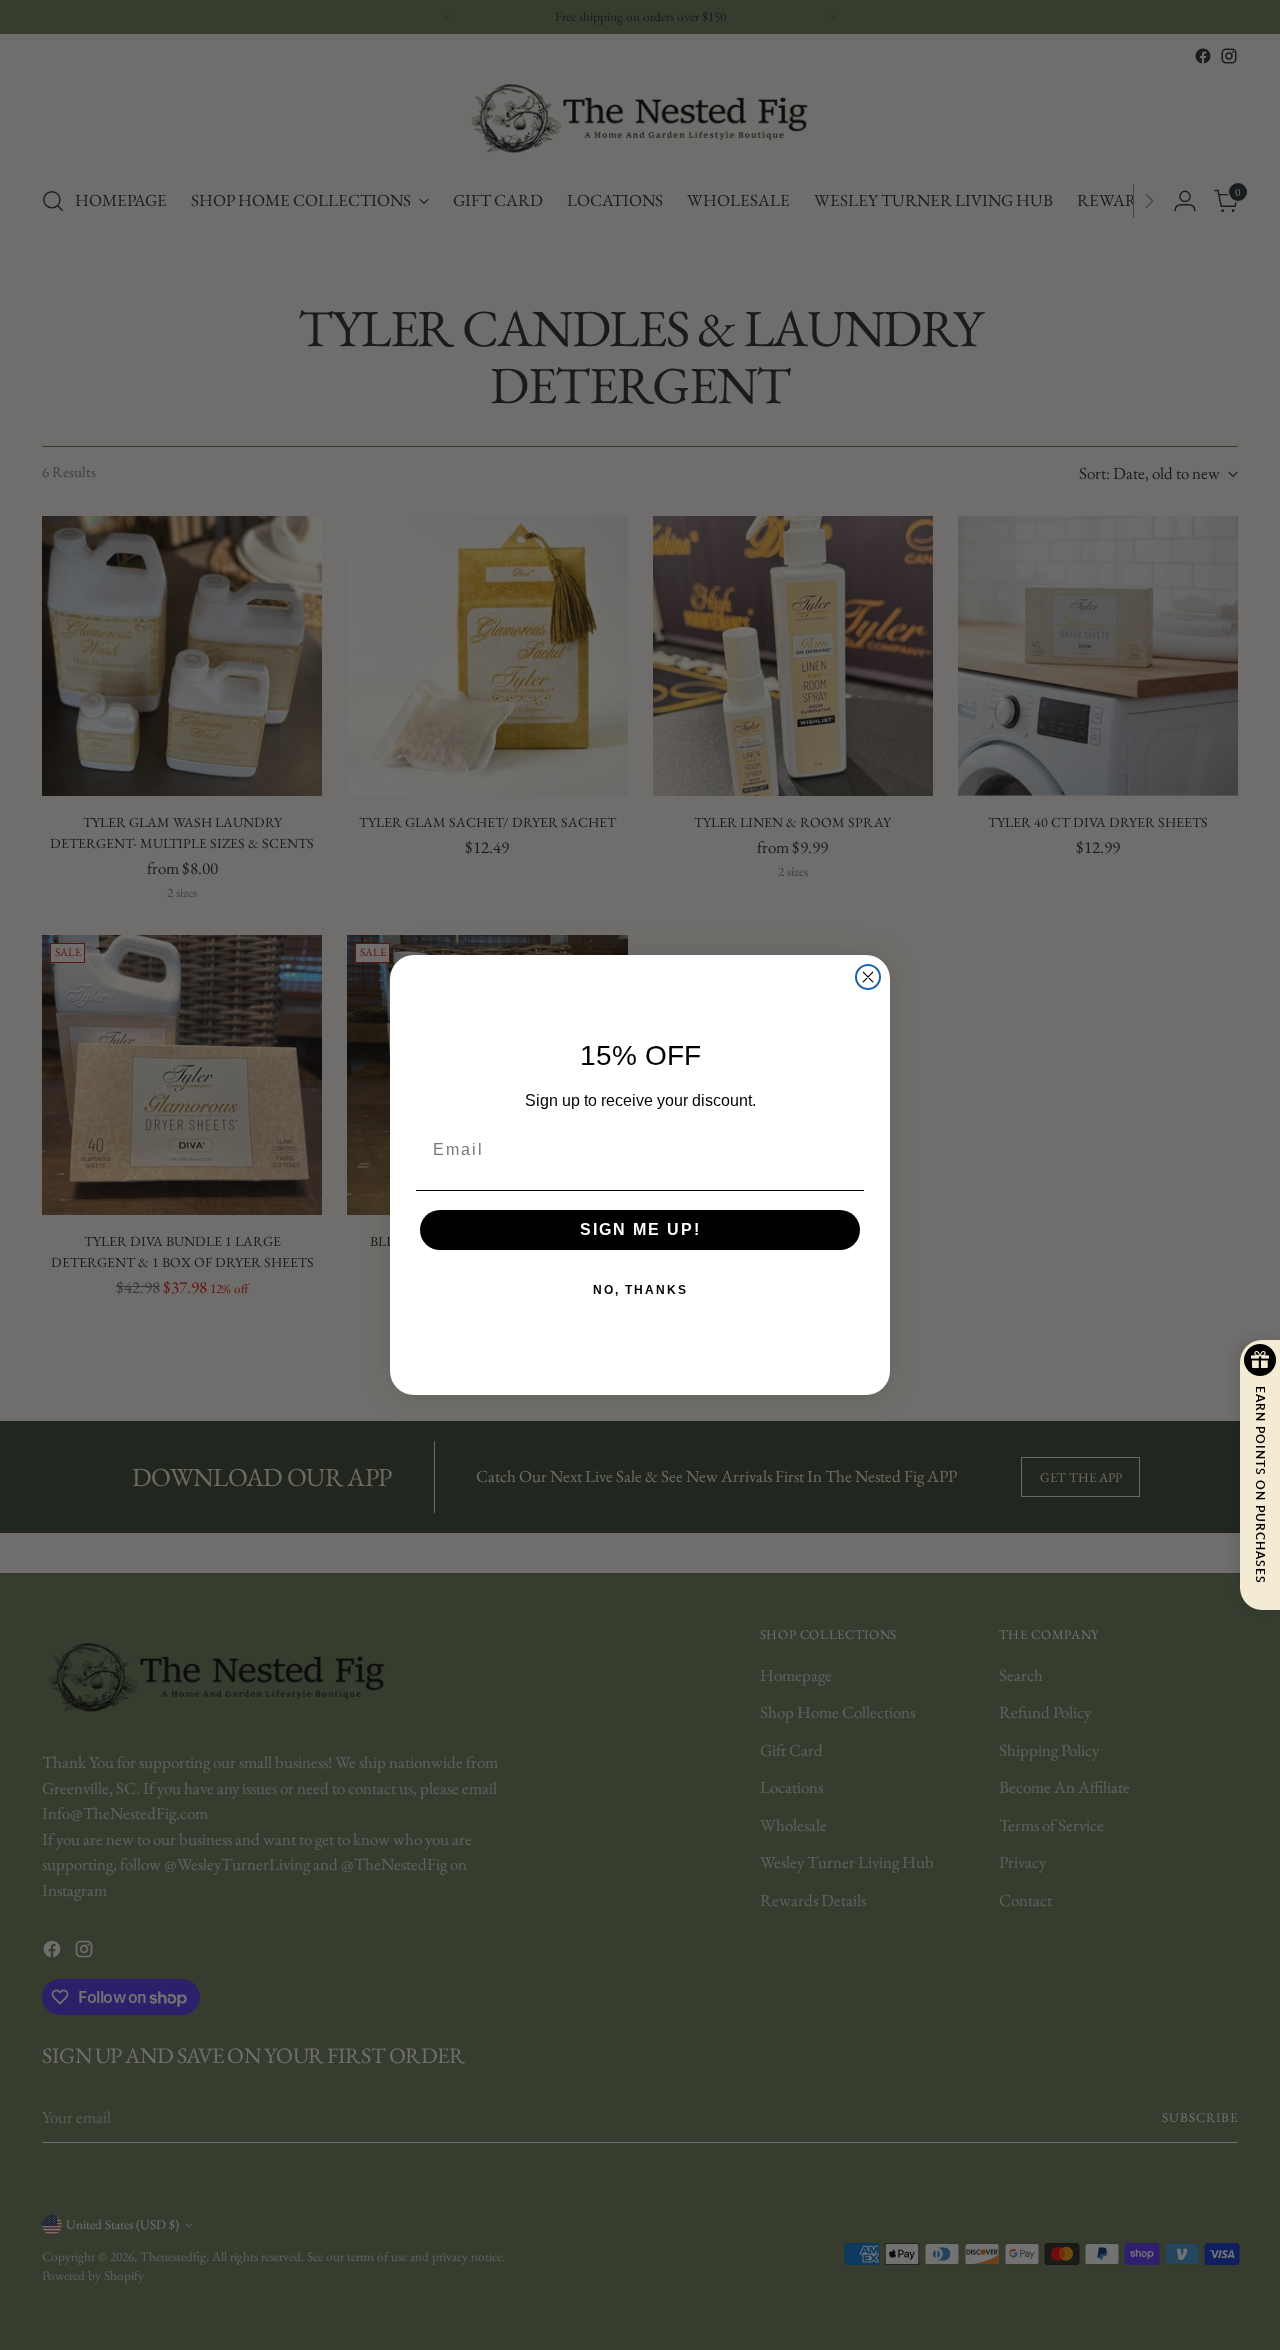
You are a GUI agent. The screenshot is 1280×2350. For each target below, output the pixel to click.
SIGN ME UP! (640, 1229)
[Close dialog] (868, 977)
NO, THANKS (640, 1290)
